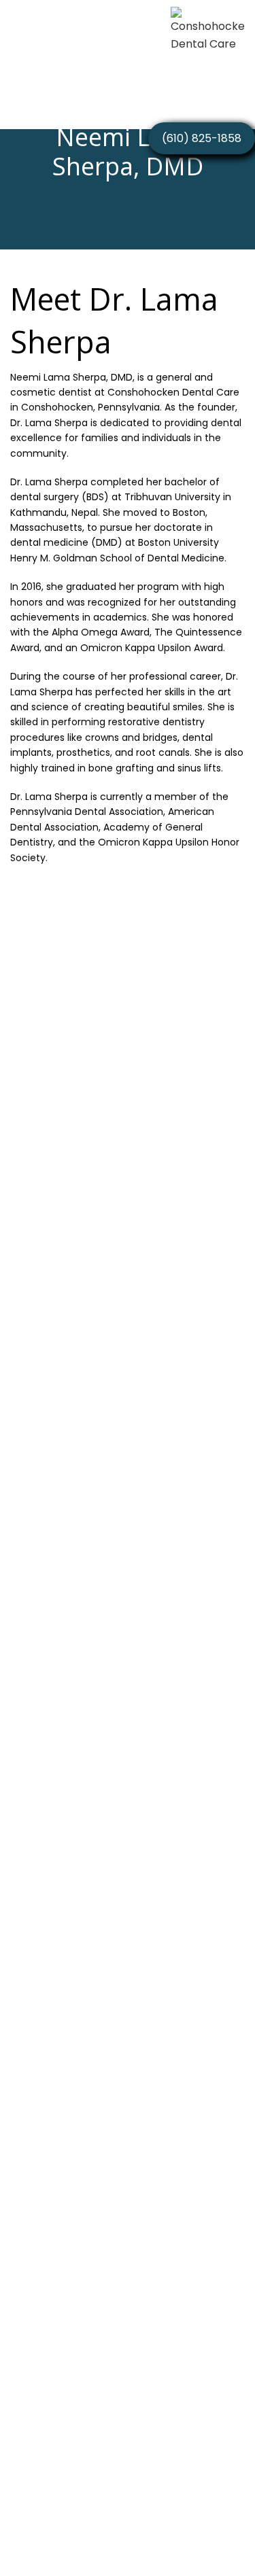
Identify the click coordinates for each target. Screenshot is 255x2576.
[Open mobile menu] (19, 34)
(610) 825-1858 (202, 138)
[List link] (128, 2397)
